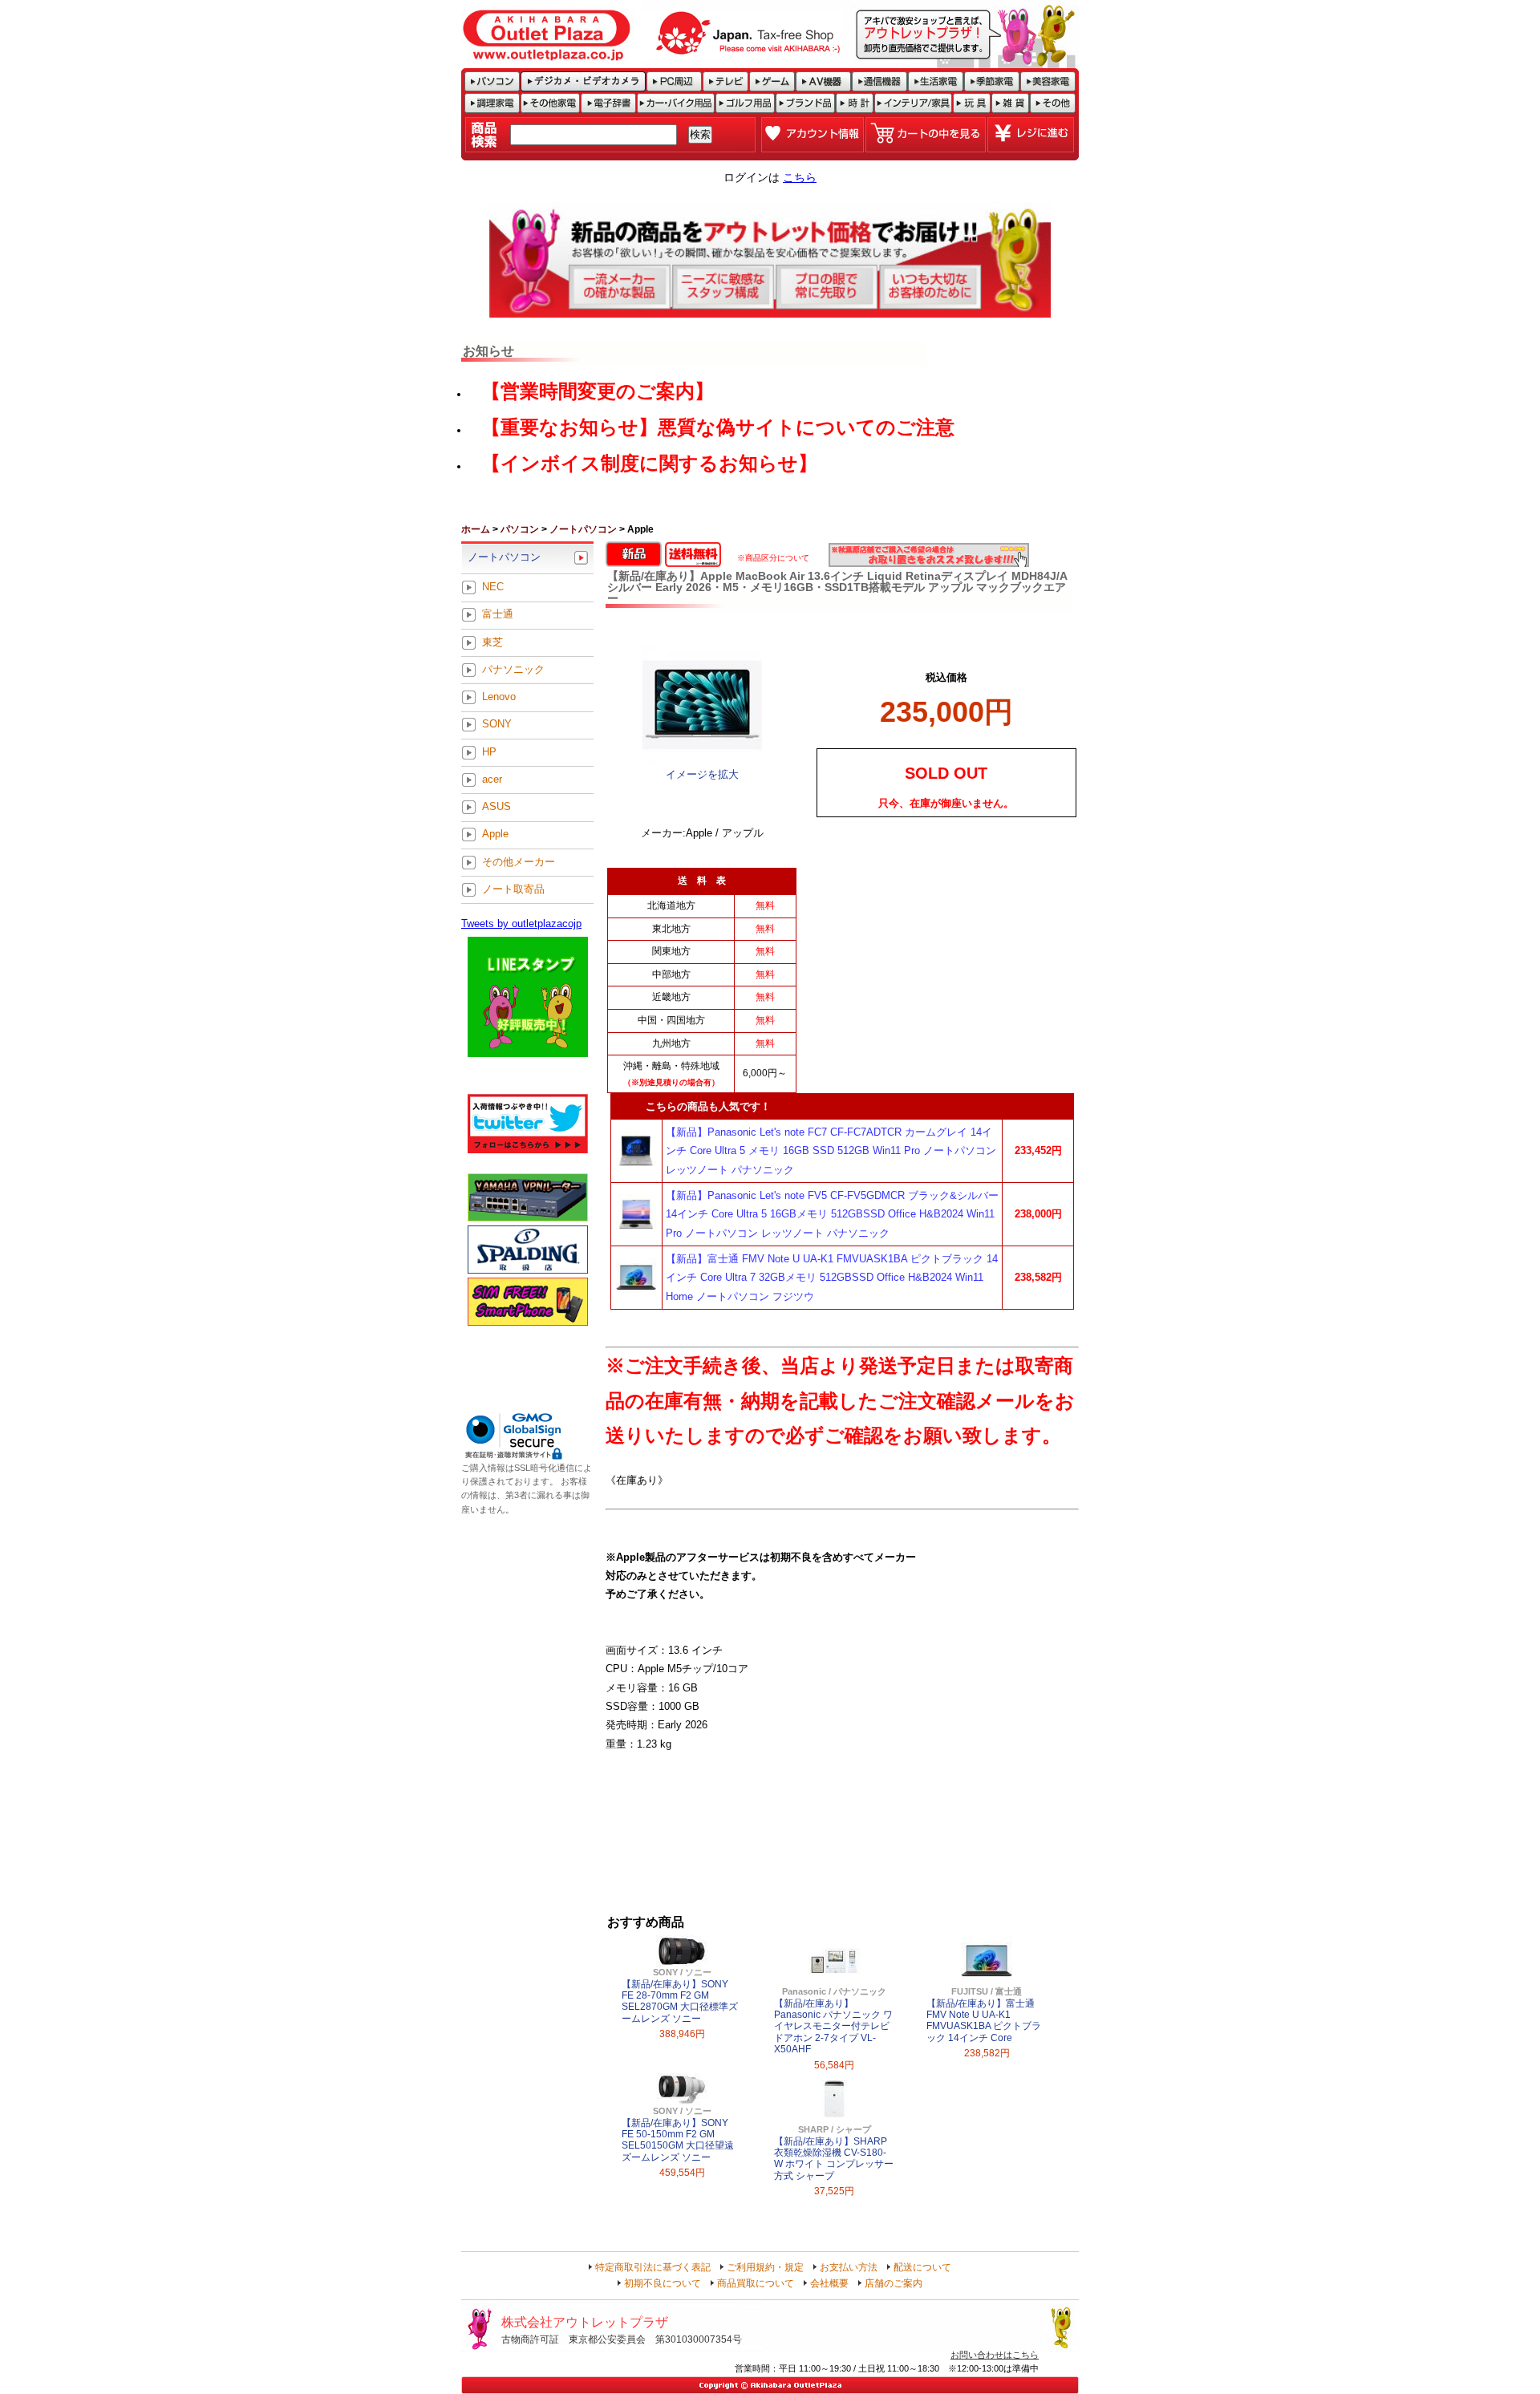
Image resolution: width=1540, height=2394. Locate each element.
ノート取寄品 (513, 889)
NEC (493, 587)
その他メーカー (519, 862)
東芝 (492, 642)
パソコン (520, 529)
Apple (495, 834)
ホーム (476, 529)
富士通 (498, 615)
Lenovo (499, 697)
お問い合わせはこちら (995, 2355)
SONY (497, 725)
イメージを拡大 (702, 774)
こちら (800, 177)
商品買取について (756, 2283)
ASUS (496, 807)
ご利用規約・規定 (765, 2267)
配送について (922, 2267)
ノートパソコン (583, 529)
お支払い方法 (849, 2267)
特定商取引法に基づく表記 (653, 2267)
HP (489, 752)
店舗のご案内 (894, 2283)
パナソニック (513, 669)
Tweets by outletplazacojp (521, 924)
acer (492, 779)
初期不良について (663, 2283)
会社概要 (829, 2283)
